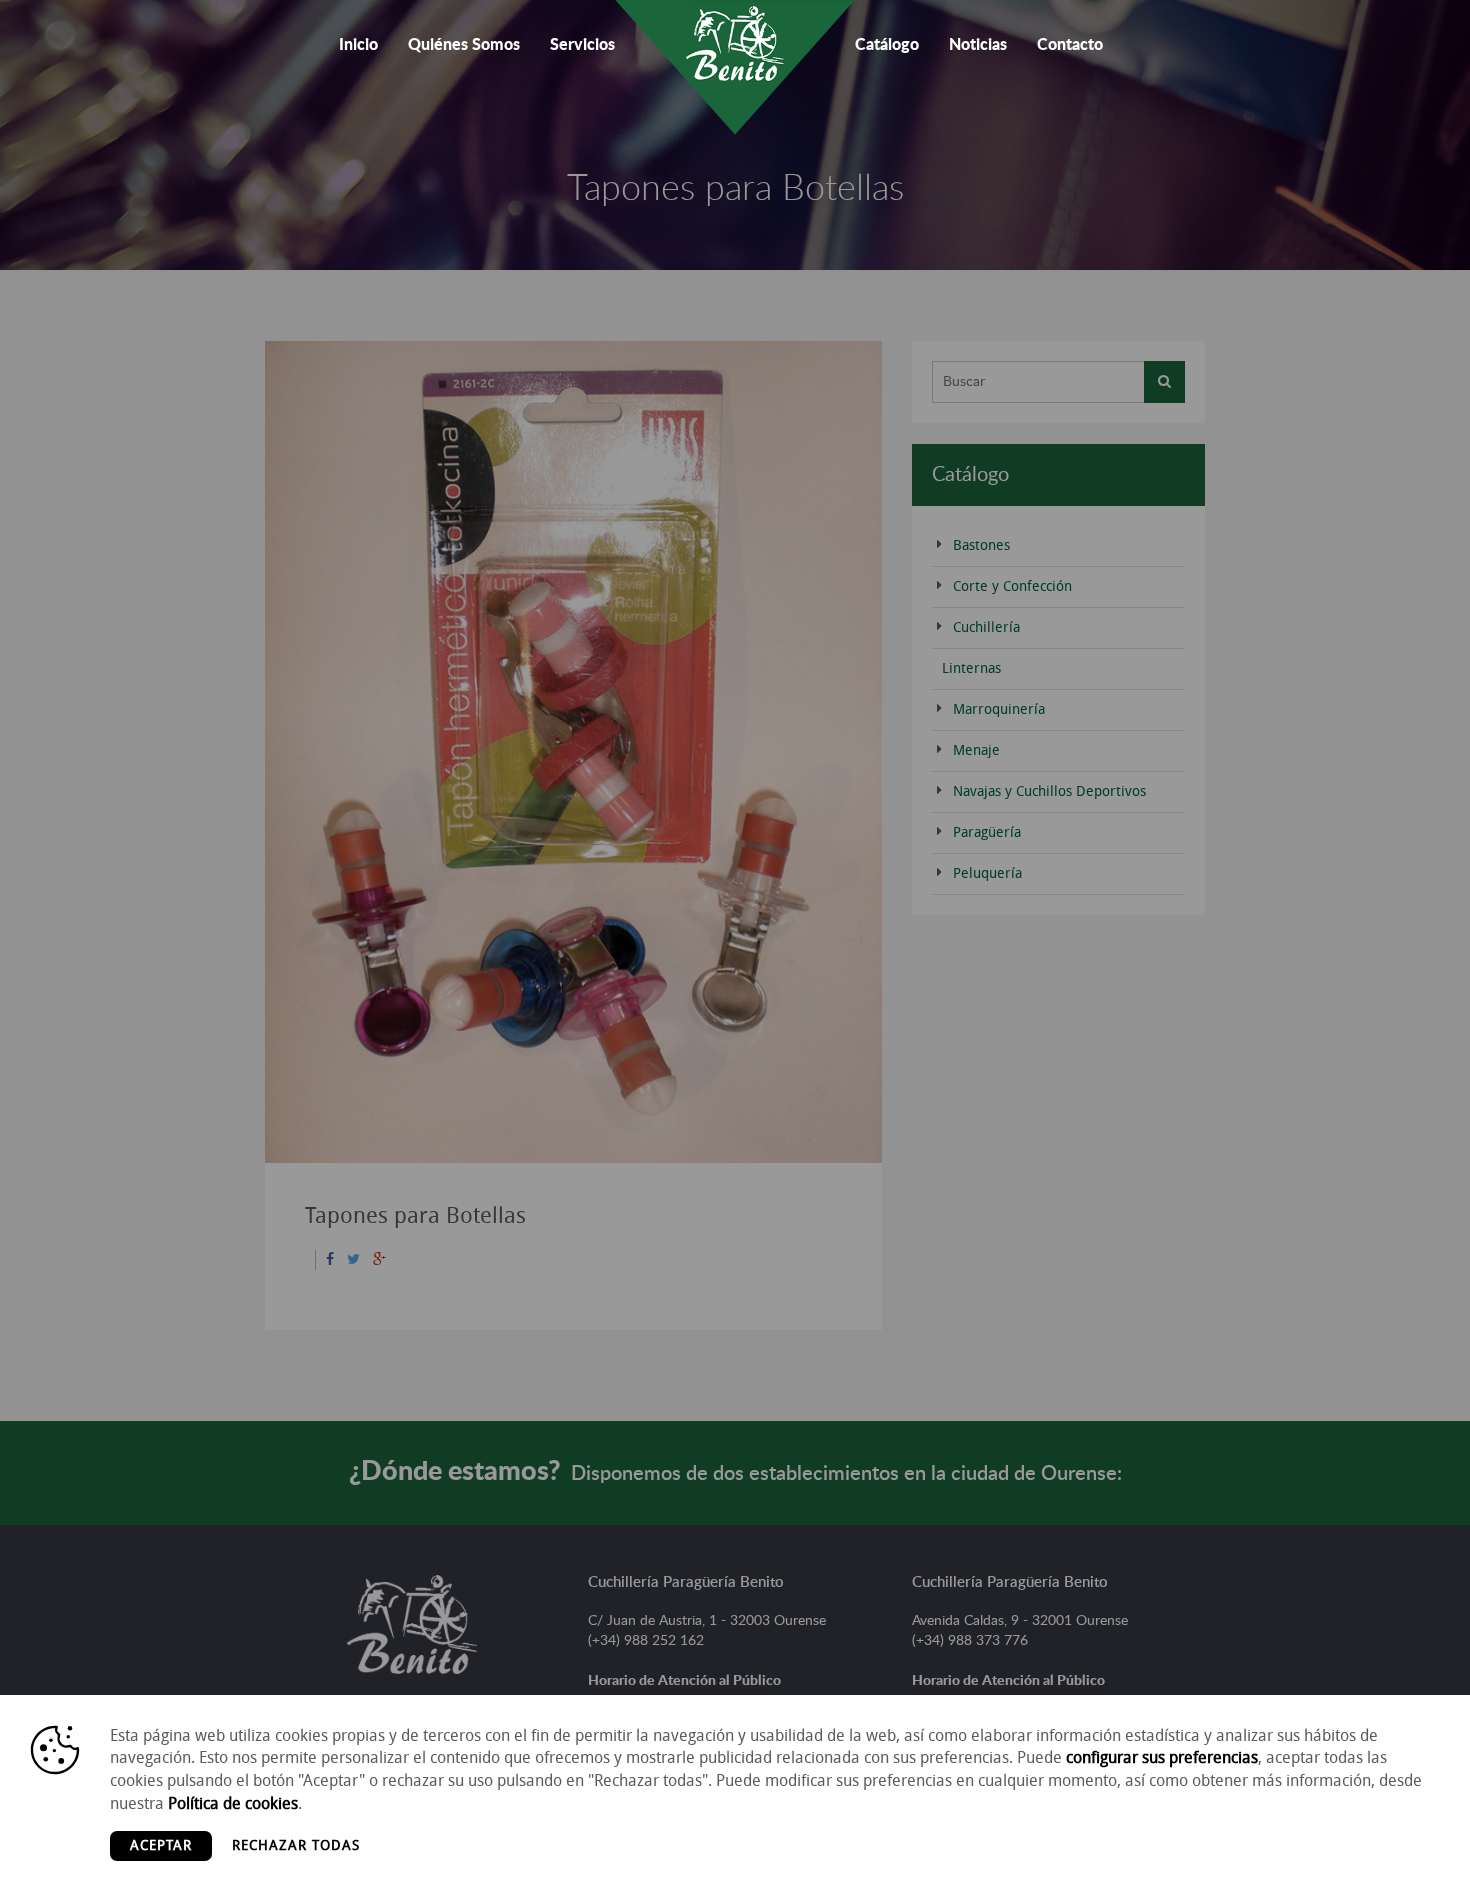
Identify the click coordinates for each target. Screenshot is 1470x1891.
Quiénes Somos (464, 45)
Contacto (1070, 45)
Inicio (358, 45)
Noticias (978, 45)
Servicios (582, 45)
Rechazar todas (296, 1845)
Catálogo (887, 45)
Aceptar (161, 1845)
